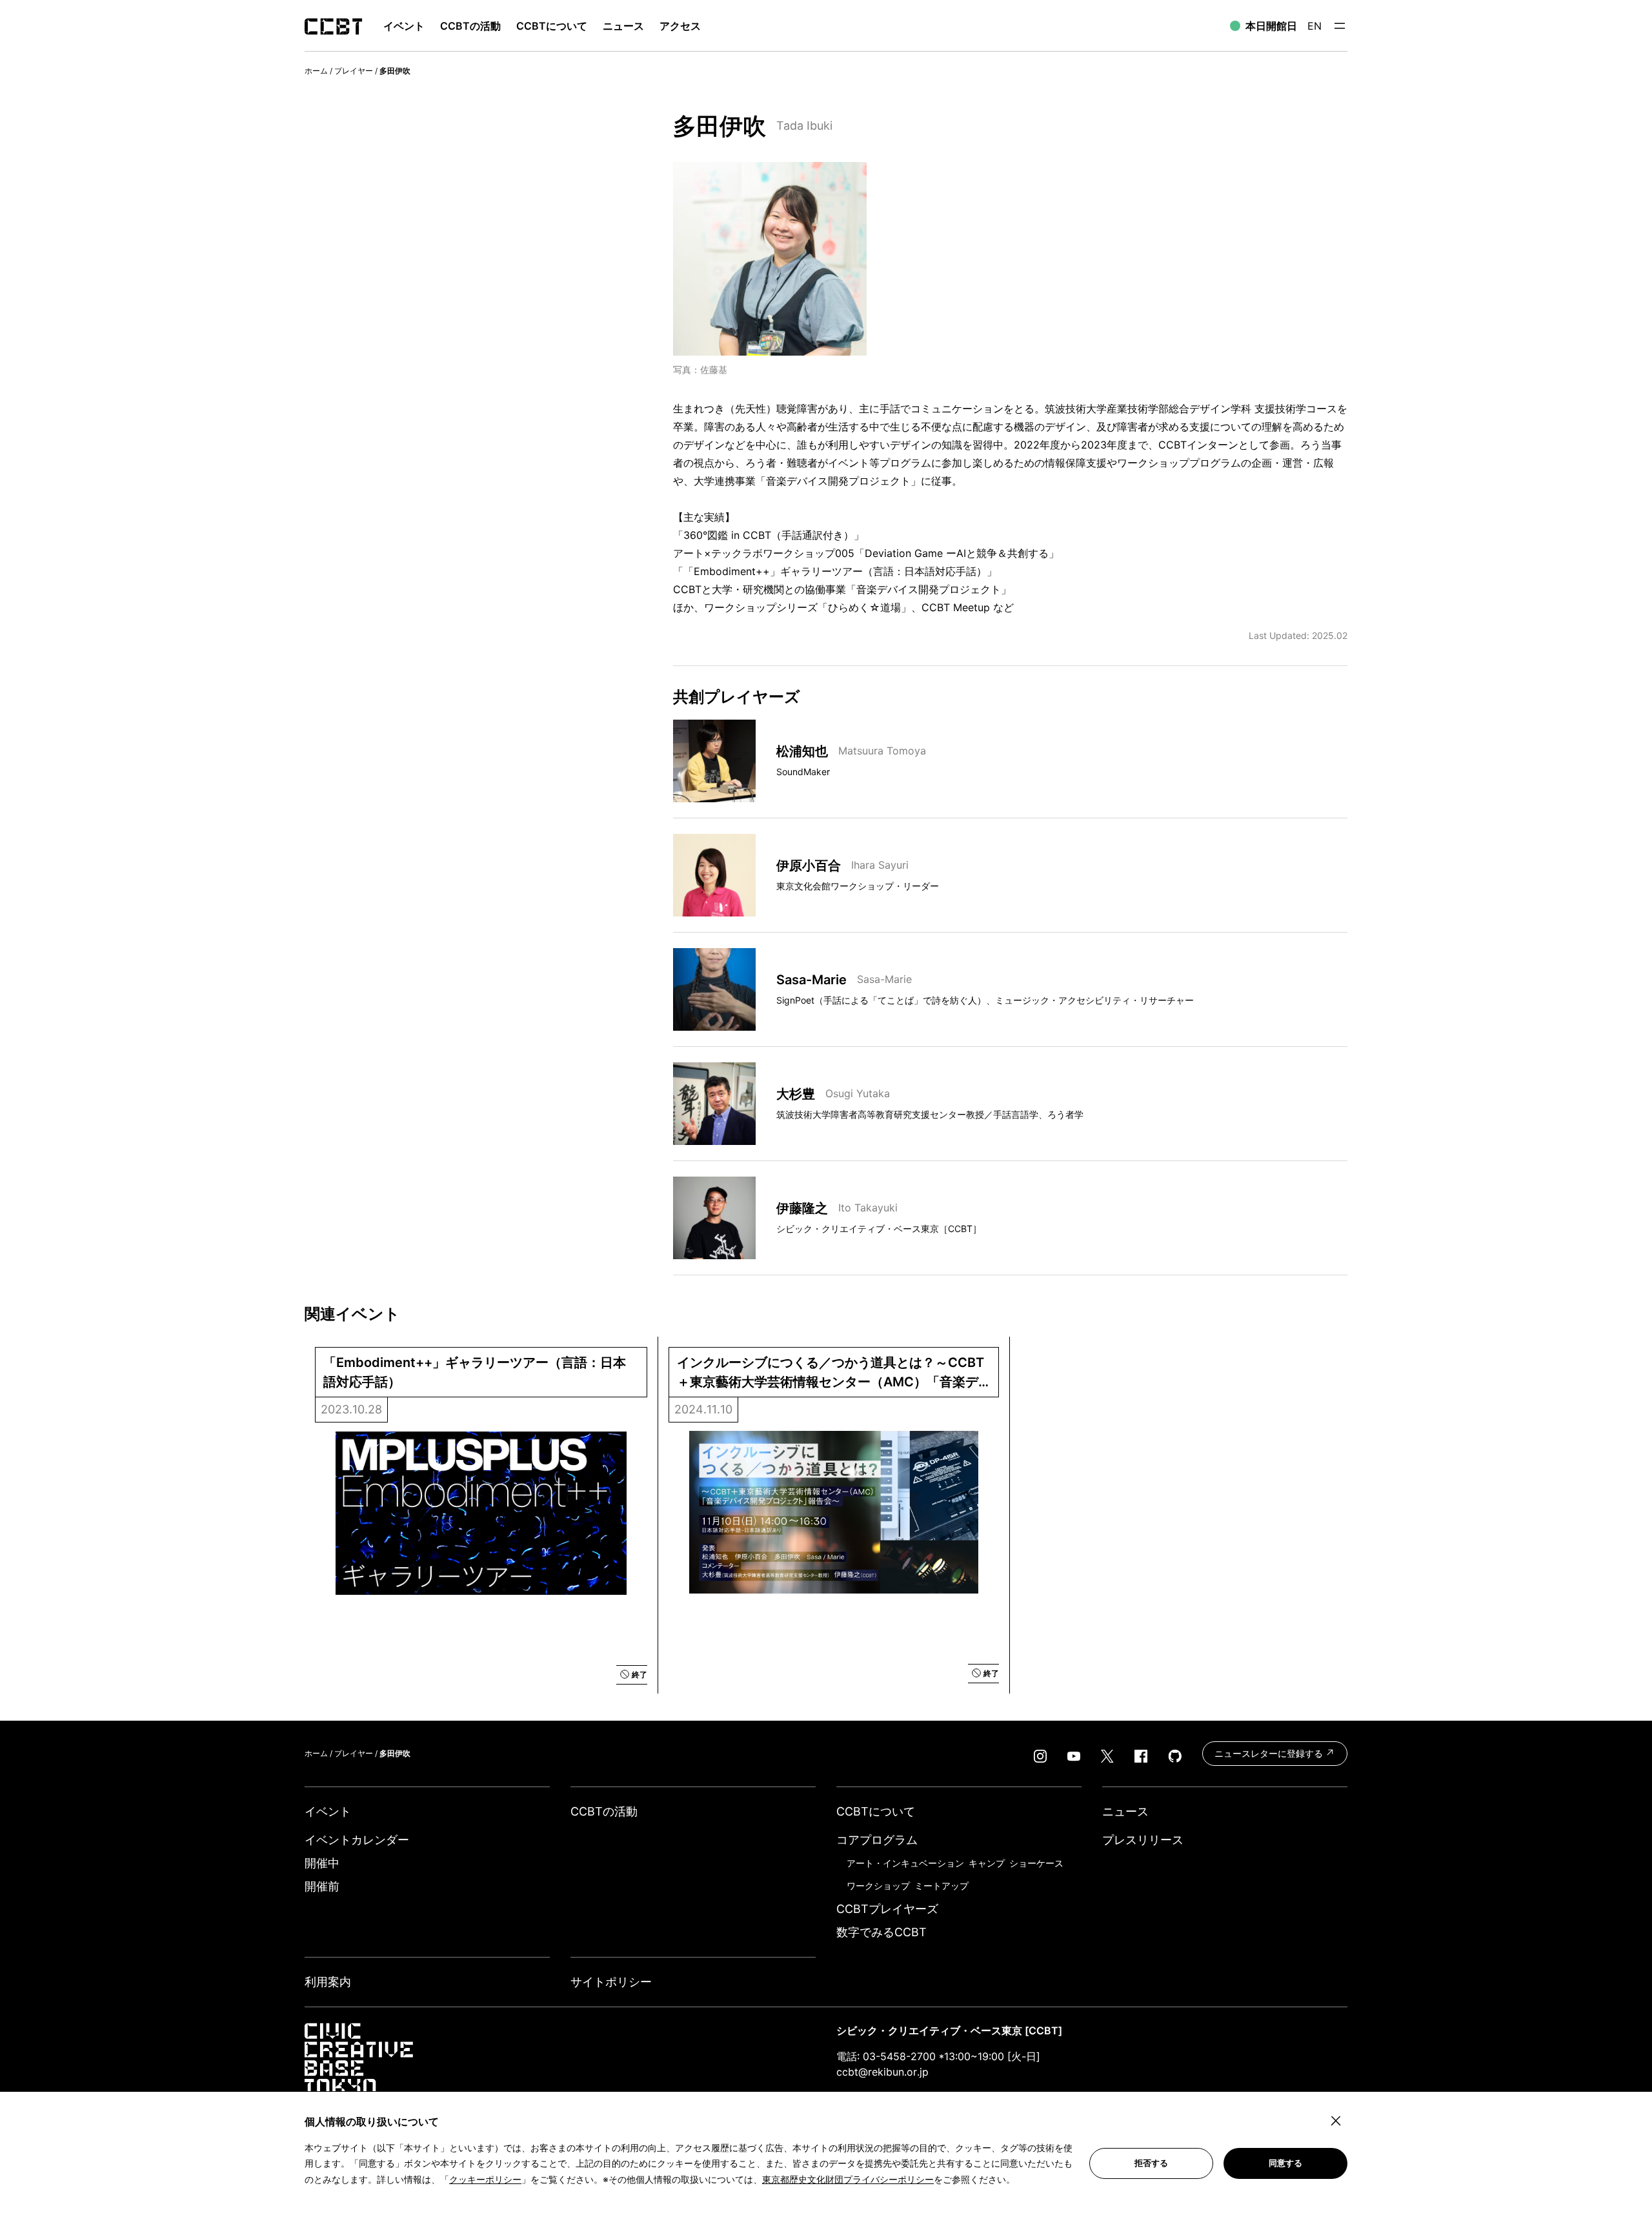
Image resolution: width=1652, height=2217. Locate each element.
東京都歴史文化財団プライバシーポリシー (848, 2179)
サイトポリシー (611, 1982)
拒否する (1151, 2163)
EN (1315, 26)
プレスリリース (1143, 1840)
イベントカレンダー (357, 1840)
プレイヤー (354, 71)
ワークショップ (878, 1886)
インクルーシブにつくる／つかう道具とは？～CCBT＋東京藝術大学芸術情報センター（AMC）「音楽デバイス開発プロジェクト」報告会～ (831, 1373)
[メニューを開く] (1340, 26)
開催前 (322, 1886)
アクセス (680, 26)
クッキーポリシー (485, 2179)
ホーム (316, 71)
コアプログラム (877, 1840)
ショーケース (1036, 1863)
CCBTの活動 (470, 26)
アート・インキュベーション (905, 1863)
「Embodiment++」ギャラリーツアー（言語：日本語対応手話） (475, 1372)
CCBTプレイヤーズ (887, 1909)
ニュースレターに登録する (1270, 1753)
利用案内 (328, 1982)
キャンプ (987, 1863)
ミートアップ (942, 1886)
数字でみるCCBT (881, 1932)
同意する (1285, 2163)
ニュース (623, 26)
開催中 (322, 1863)
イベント (328, 1811)
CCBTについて (552, 26)
